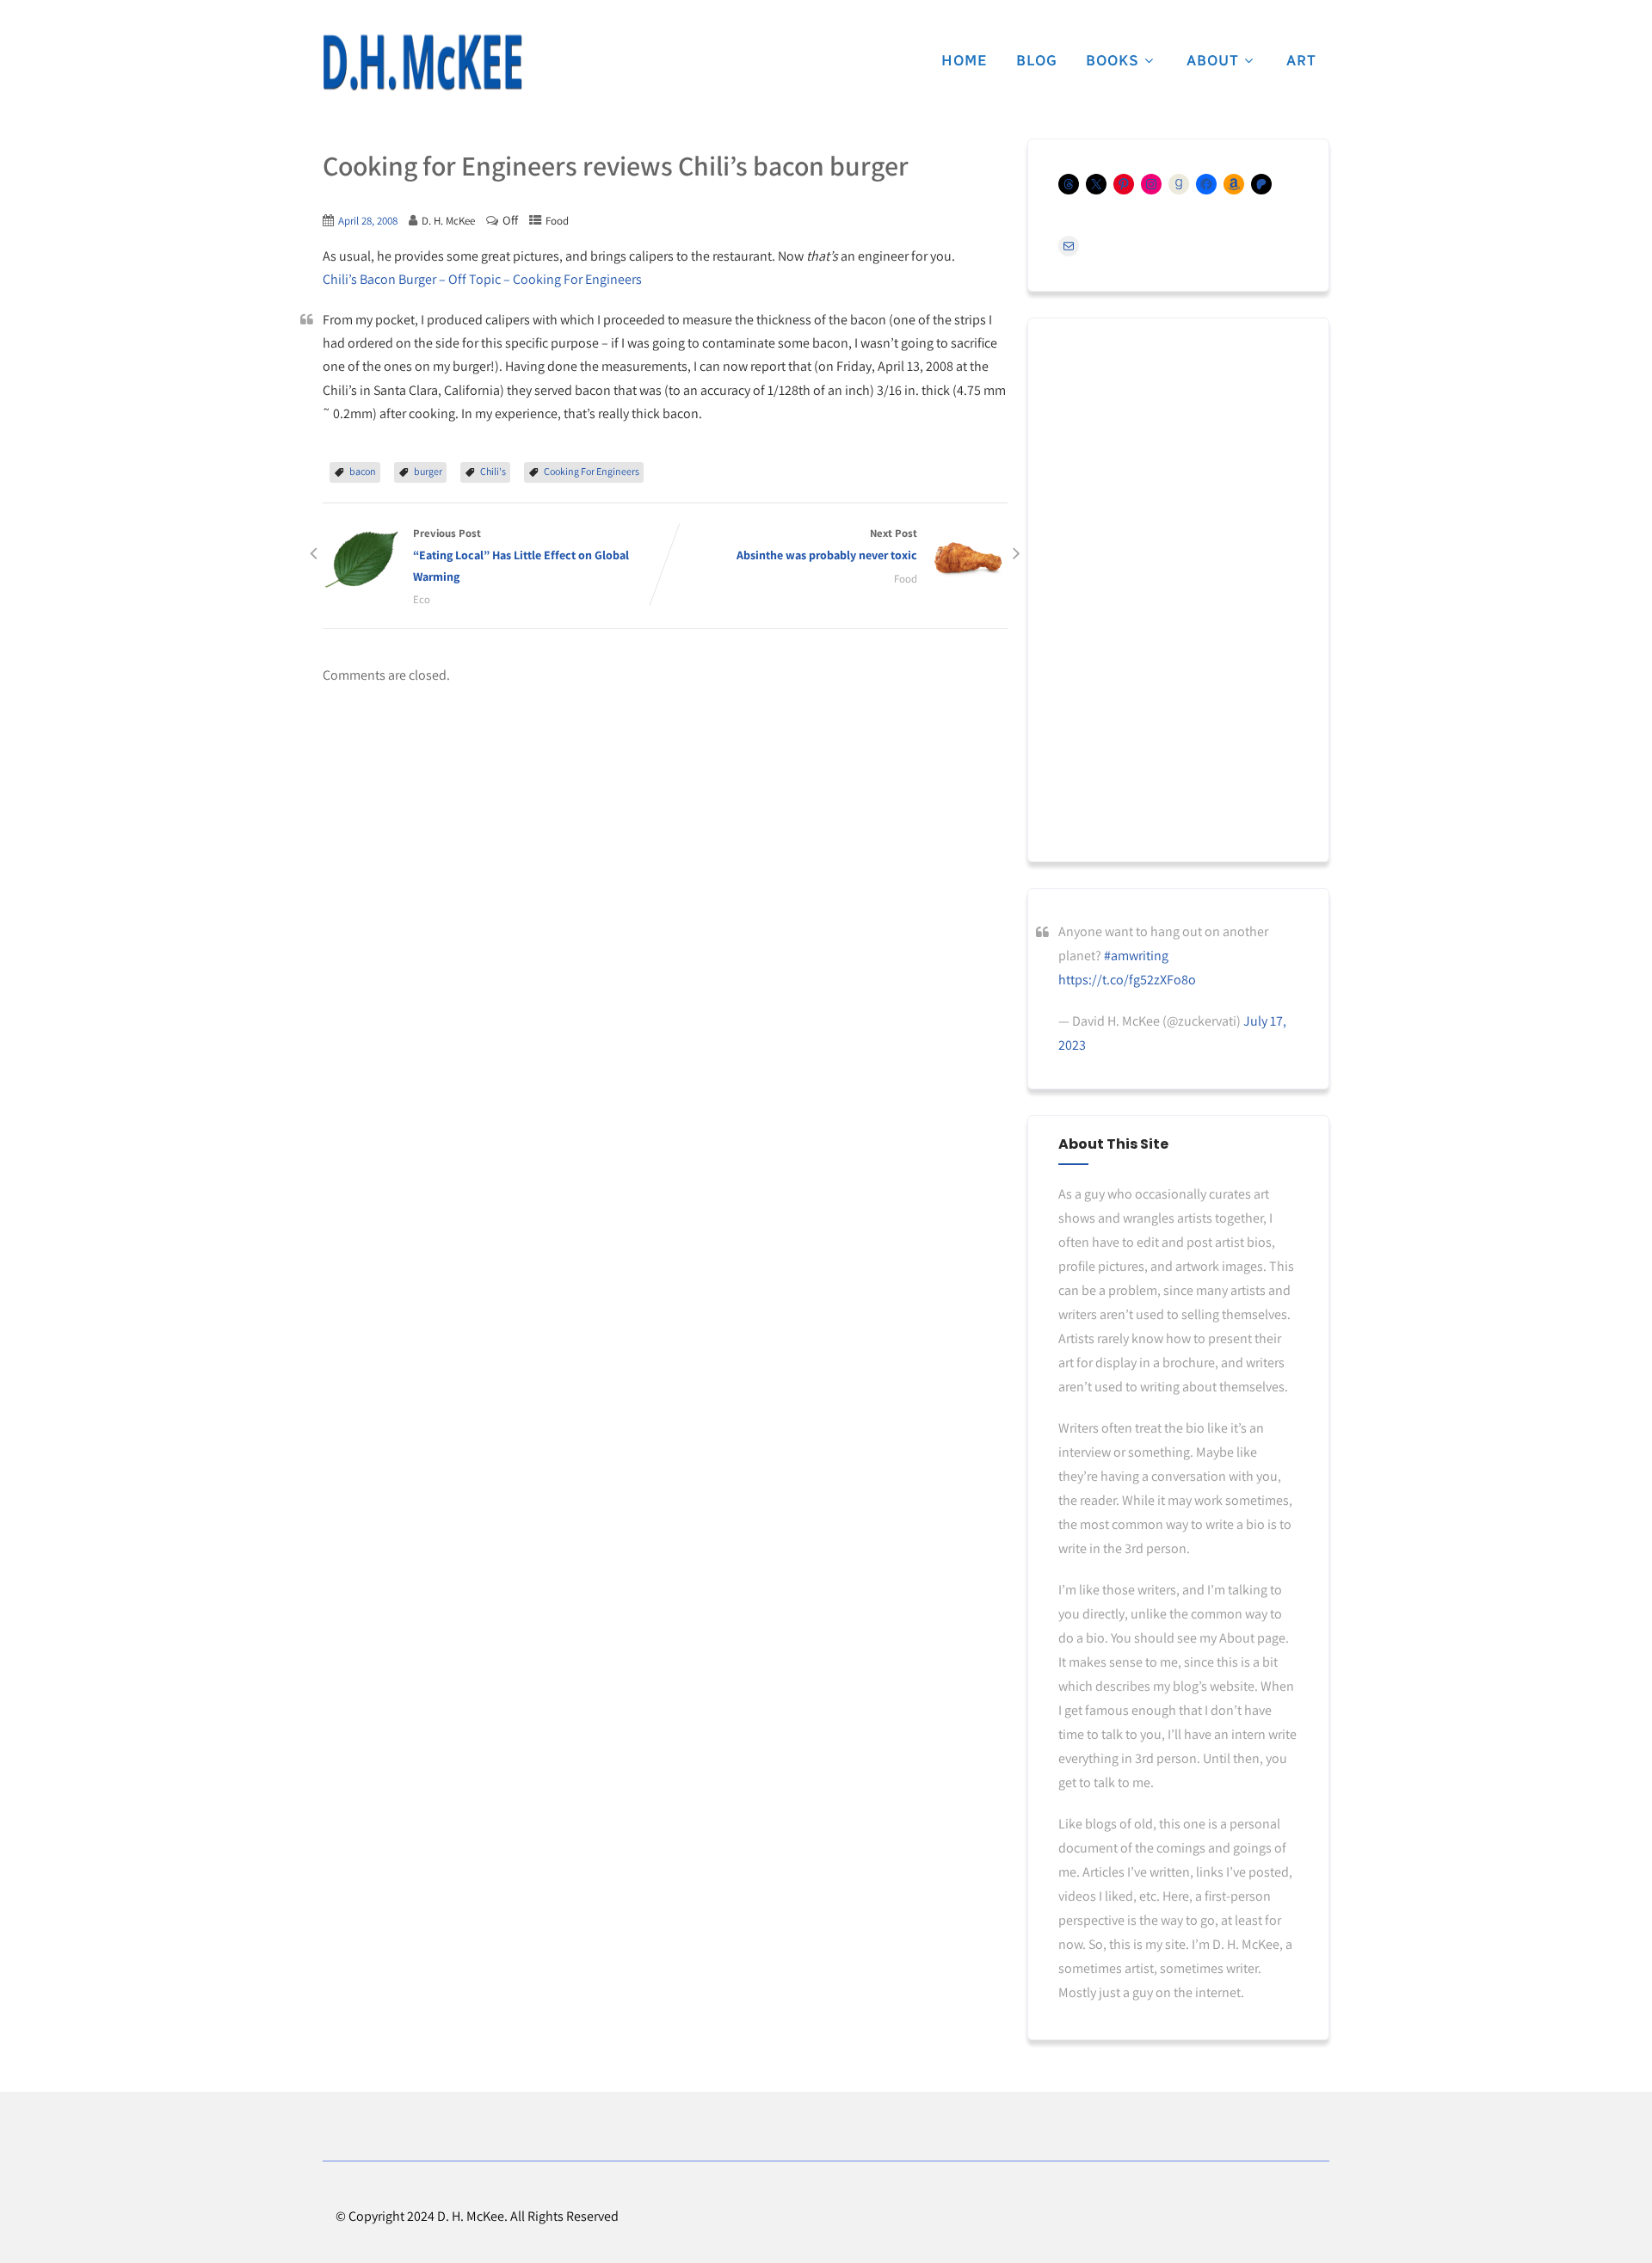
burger (428, 471)
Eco (422, 599)
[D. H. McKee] (422, 63)
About (1213, 60)
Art (1301, 60)
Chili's (493, 471)
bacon (363, 471)
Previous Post (521, 555)
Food (557, 221)
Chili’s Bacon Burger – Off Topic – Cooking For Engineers (482, 279)
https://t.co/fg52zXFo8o (1127, 980)
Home (965, 60)
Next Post (827, 544)
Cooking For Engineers (592, 471)
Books (1113, 60)
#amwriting (1136, 956)
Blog (1037, 60)
